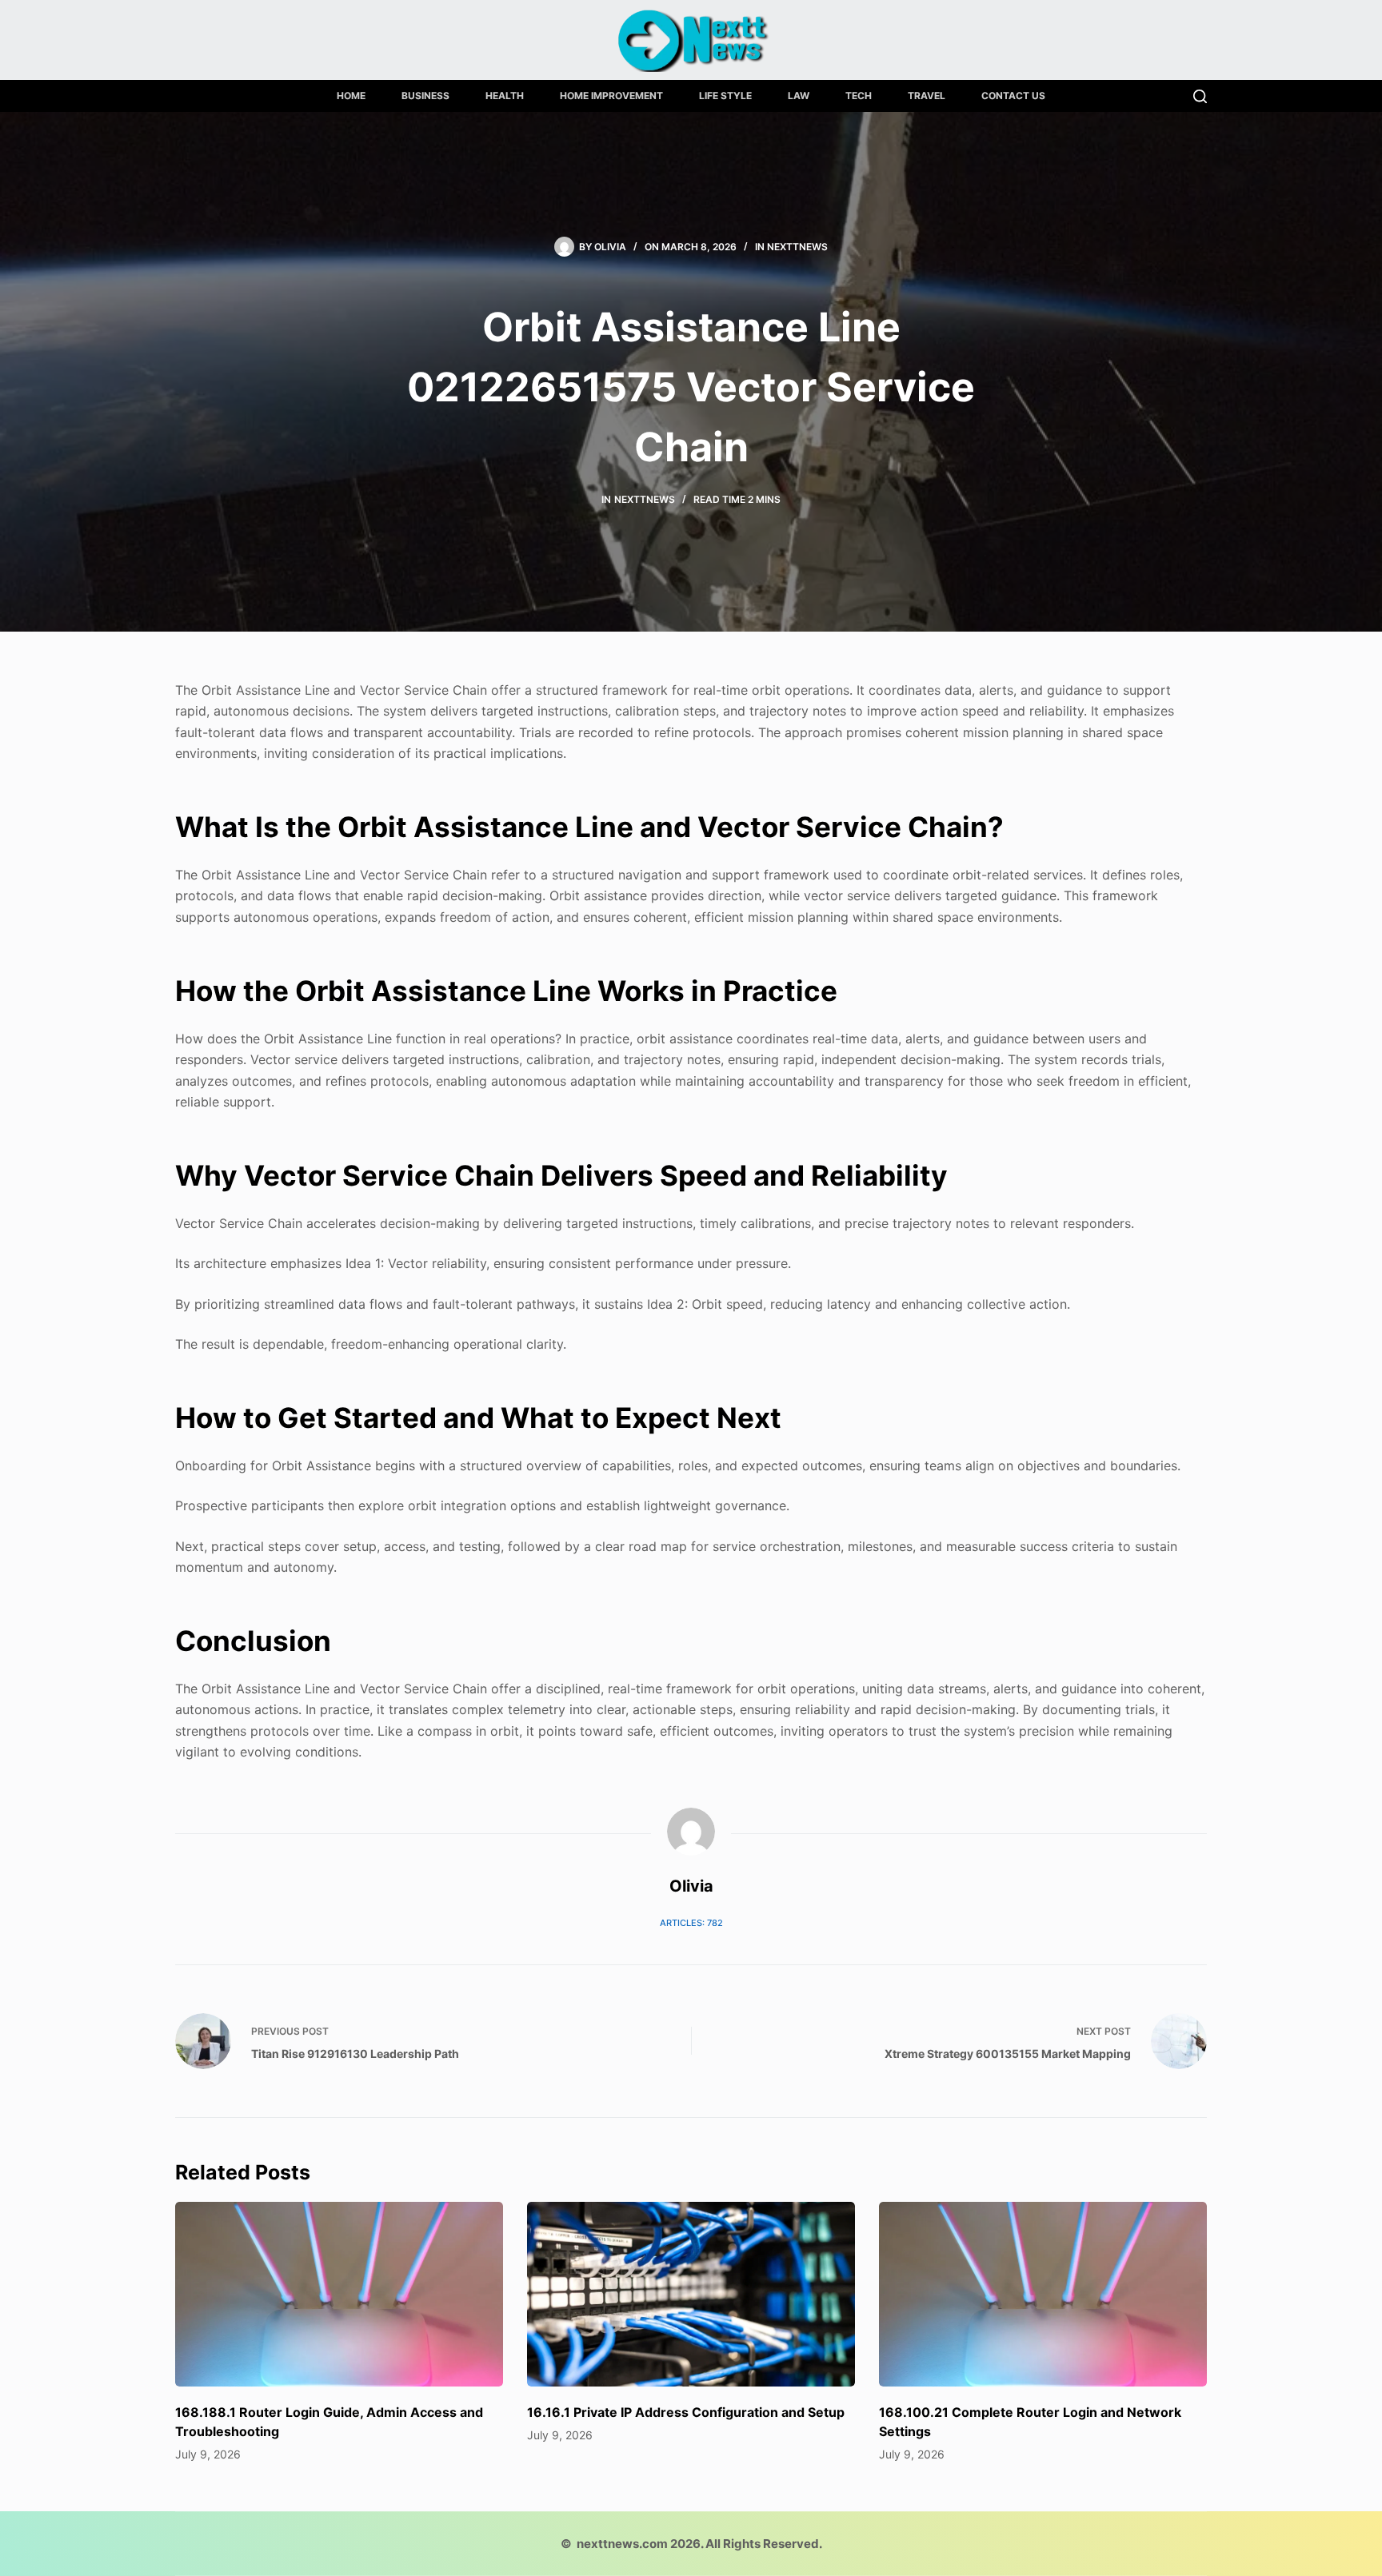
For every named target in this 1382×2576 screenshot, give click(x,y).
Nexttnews (797, 247)
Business (425, 96)
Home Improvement (611, 96)
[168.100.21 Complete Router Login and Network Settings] (1043, 2294)
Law (799, 96)
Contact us (1013, 96)
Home (351, 96)
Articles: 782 (691, 1923)
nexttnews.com (622, 2544)
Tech (859, 96)
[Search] (1200, 96)
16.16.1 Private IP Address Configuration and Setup (686, 2412)
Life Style (725, 96)
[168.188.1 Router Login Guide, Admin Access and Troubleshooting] (339, 2294)
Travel (927, 96)
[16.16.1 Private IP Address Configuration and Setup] (691, 2294)
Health (505, 96)
